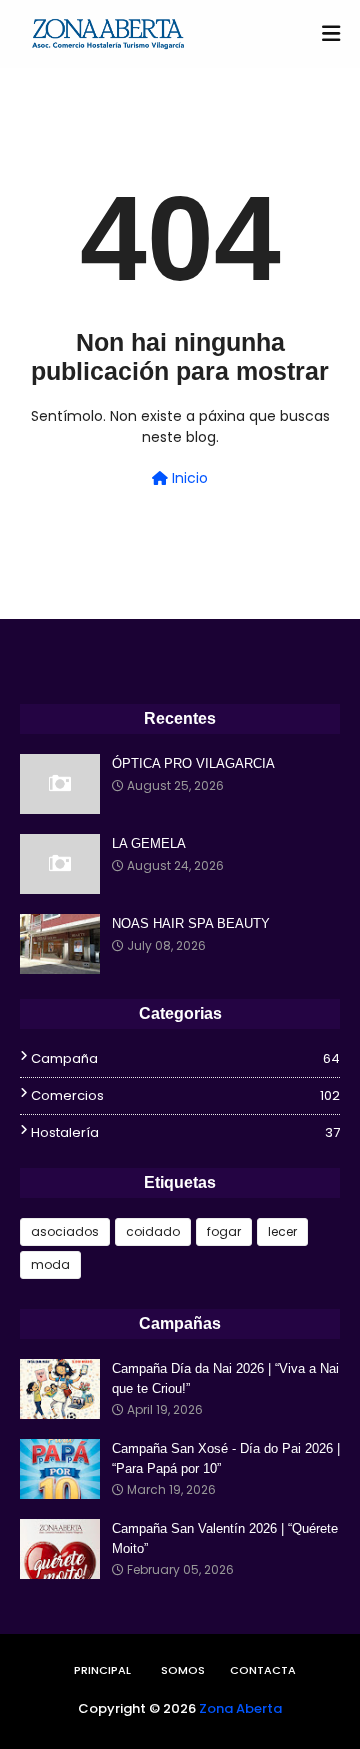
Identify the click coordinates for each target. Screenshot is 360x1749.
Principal (102, 1670)
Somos (183, 1670)
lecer (282, 1231)
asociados (65, 1231)
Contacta (263, 1670)
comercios (185, 1095)
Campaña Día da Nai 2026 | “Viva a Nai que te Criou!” (225, 1378)
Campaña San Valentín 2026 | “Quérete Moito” (225, 1538)
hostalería (185, 1132)
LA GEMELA (149, 843)
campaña (185, 1058)
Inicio (188, 478)
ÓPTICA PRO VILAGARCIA (193, 763)
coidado (153, 1231)
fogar (224, 1231)
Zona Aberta (240, 1708)
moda (50, 1264)
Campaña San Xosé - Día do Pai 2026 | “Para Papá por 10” (226, 1458)
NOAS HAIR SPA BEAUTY (191, 923)
